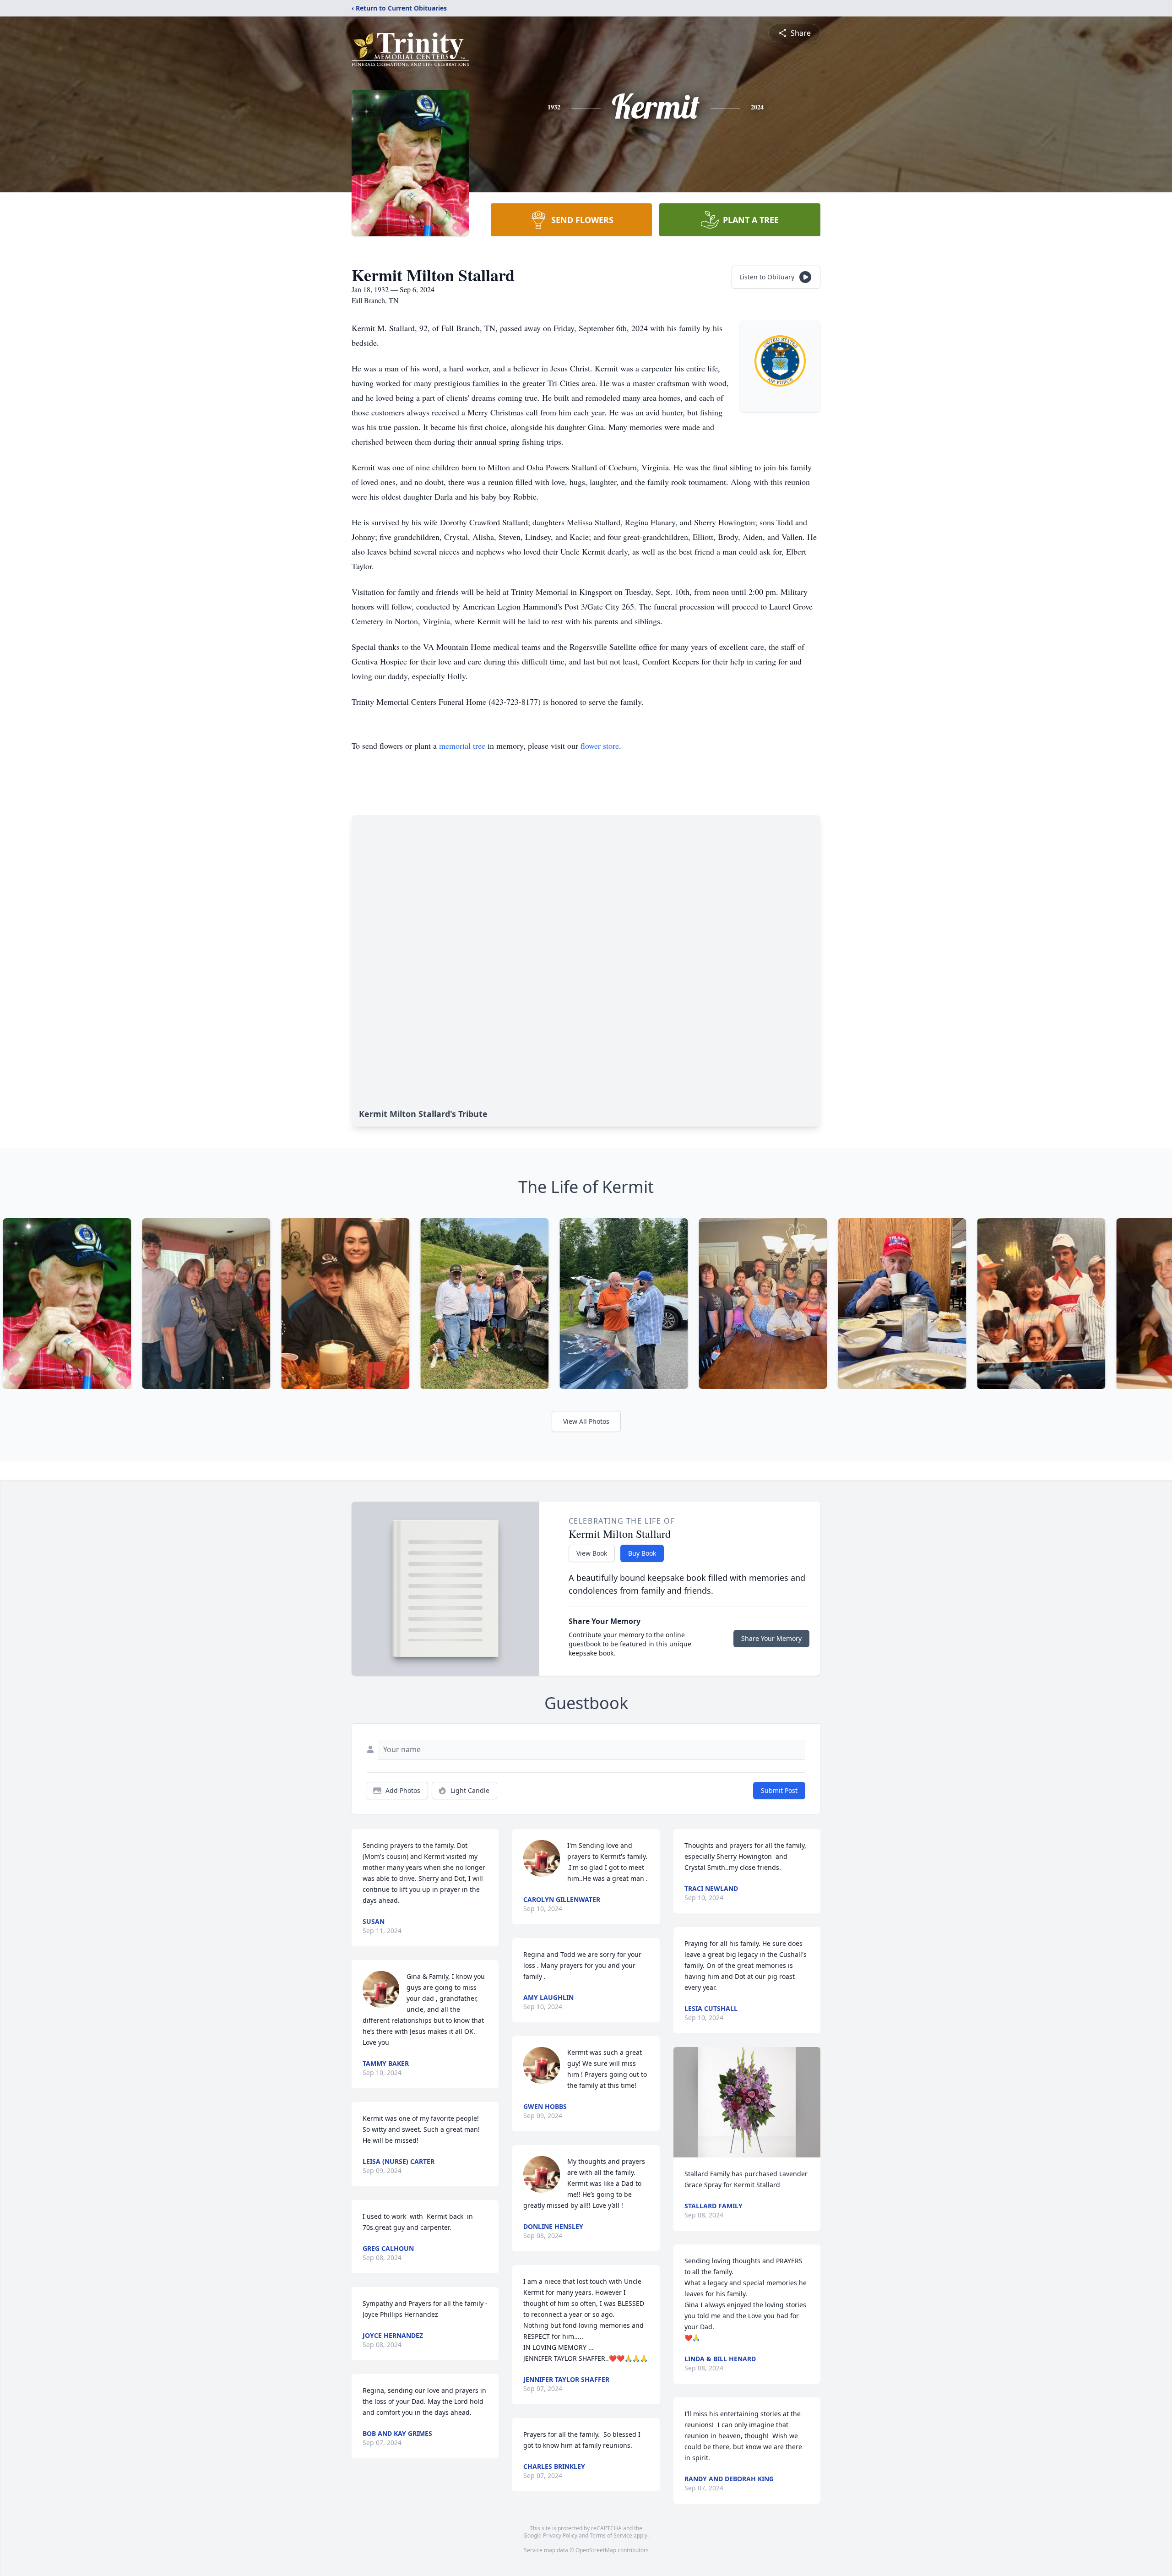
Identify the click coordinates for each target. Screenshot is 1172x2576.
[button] (747, 2102)
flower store (600, 746)
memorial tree (462, 746)
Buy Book (642, 1553)
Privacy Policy (560, 2535)
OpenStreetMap (596, 2550)
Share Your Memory (771, 1638)
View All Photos (586, 1421)
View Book (592, 1553)
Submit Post (779, 1790)
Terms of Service (611, 2535)
